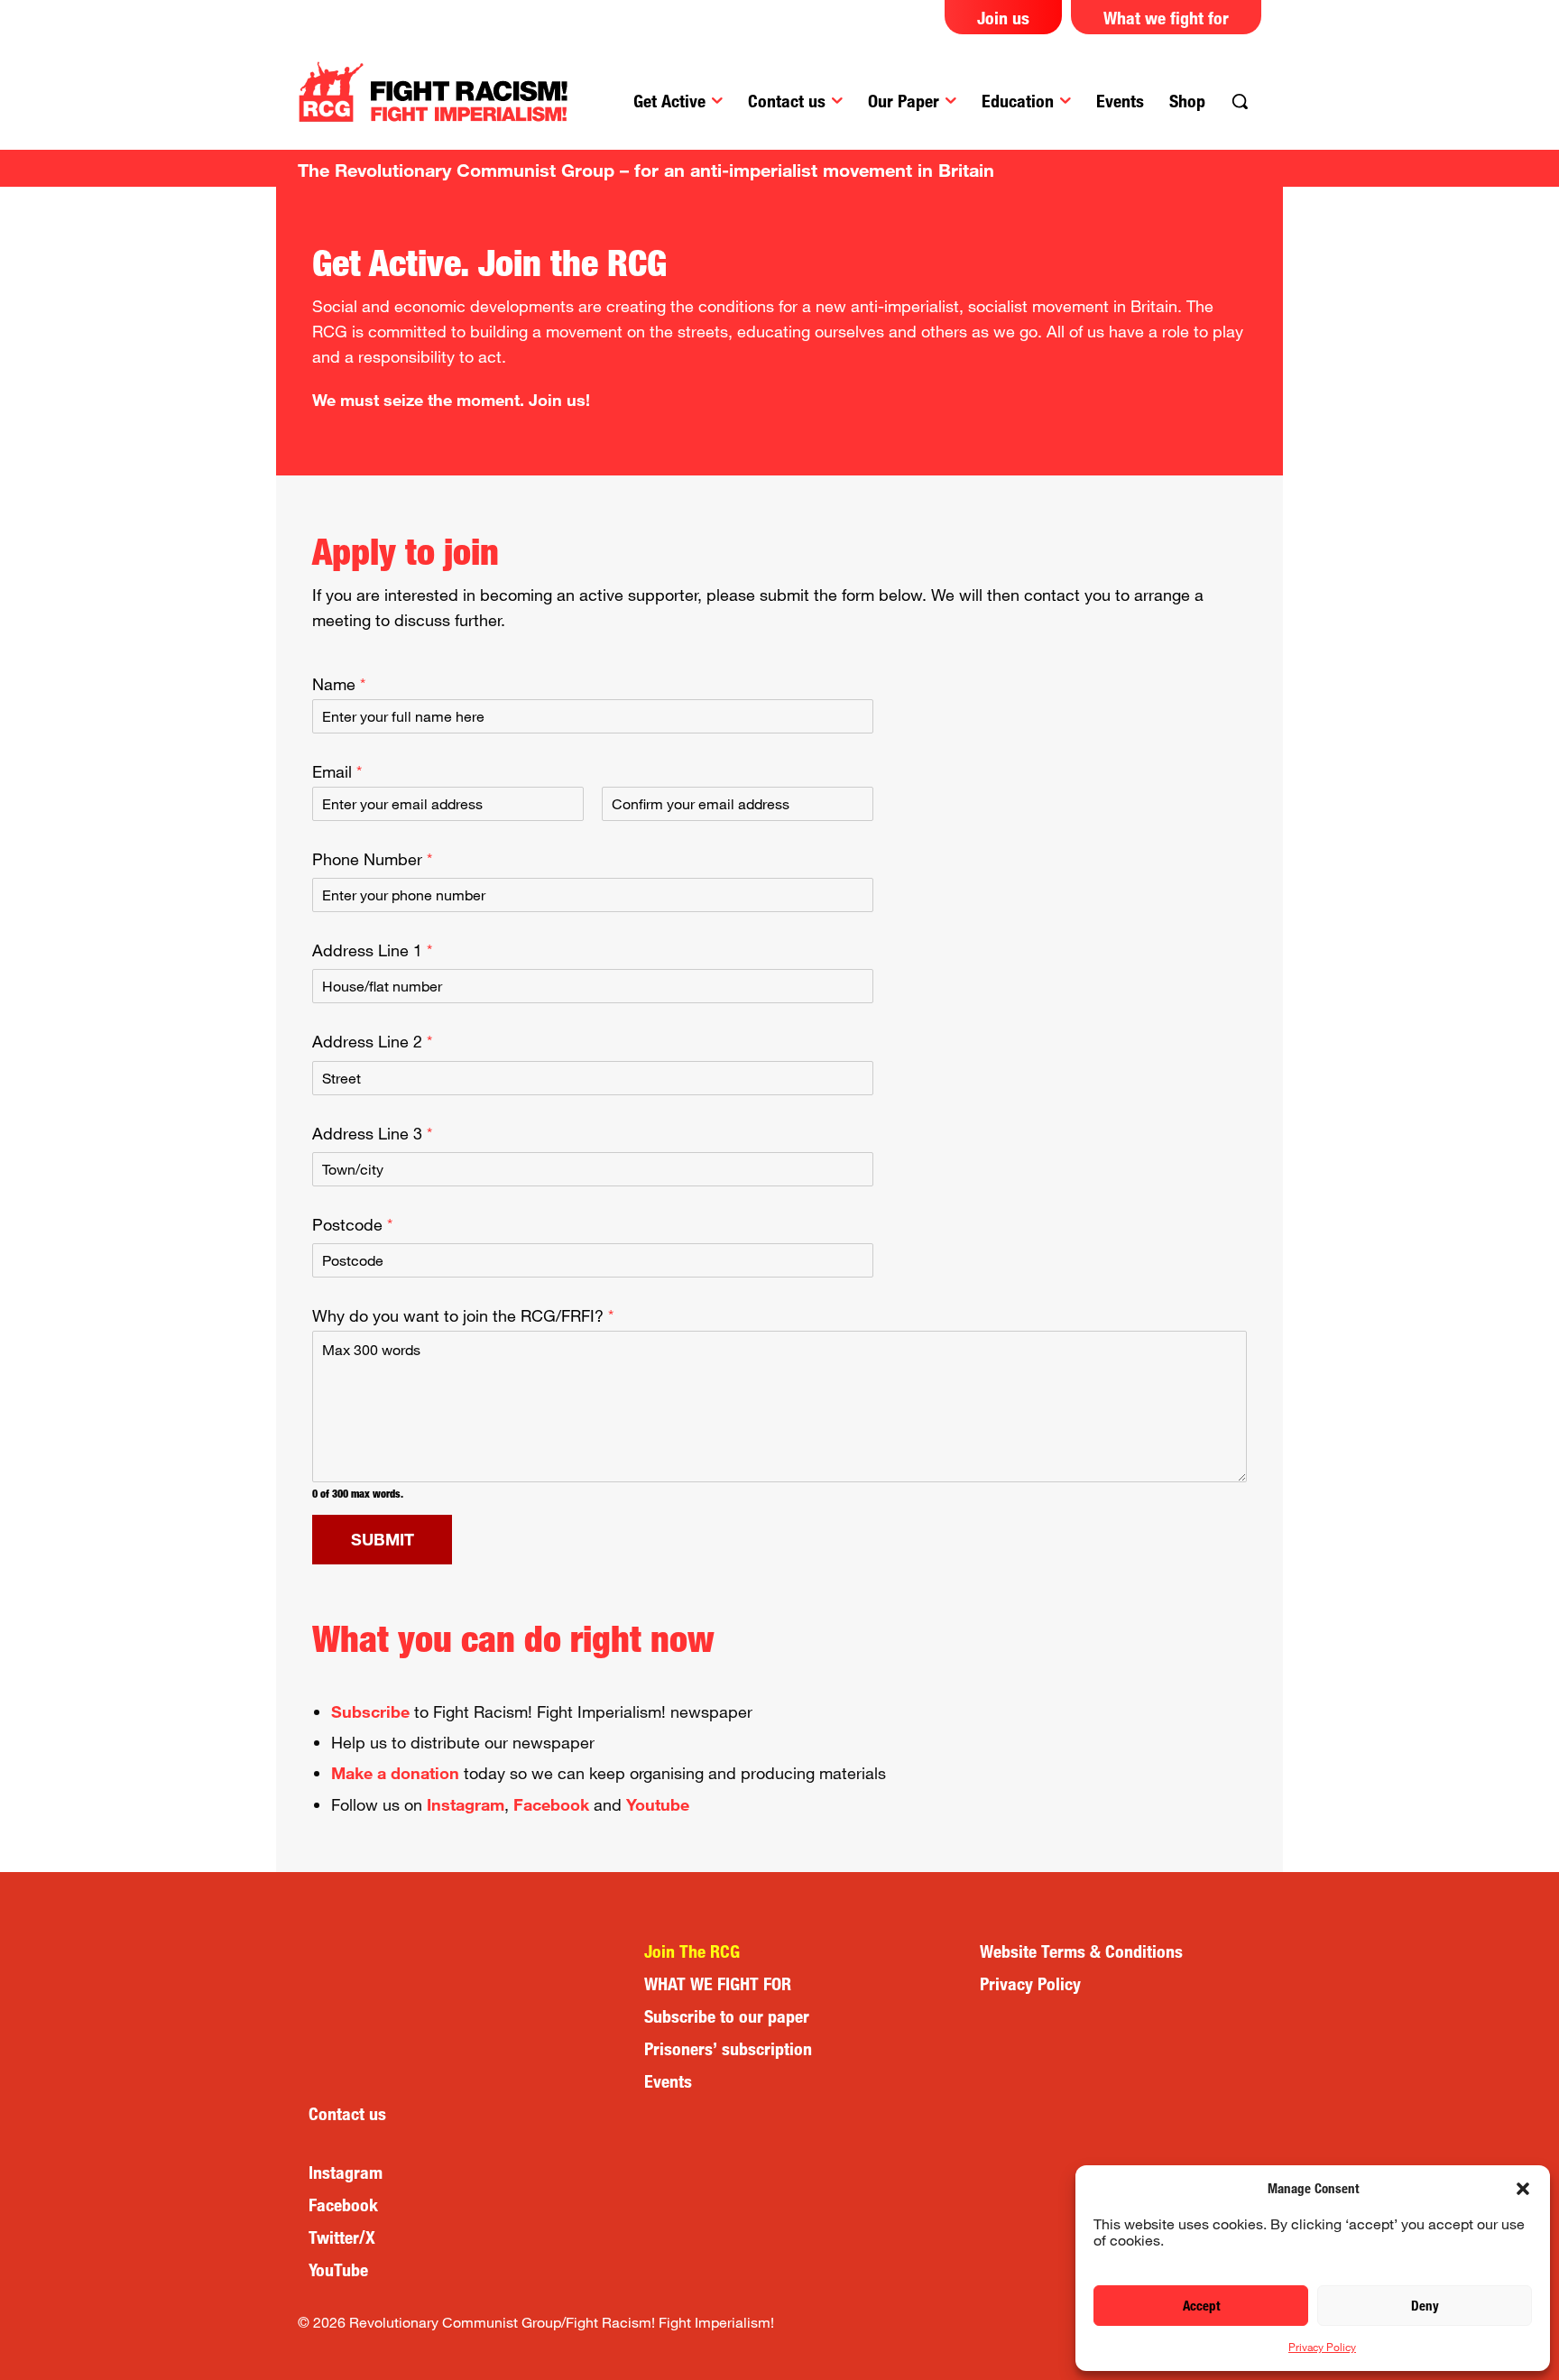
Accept (1201, 2306)
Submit (383, 1539)
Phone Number (372, 859)
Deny (1425, 2306)
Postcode (352, 1224)
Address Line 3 (372, 1133)
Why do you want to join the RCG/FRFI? (463, 1315)
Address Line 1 (372, 950)
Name (339, 684)
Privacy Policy (1322, 2347)
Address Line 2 (372, 1041)
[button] (1523, 2189)
